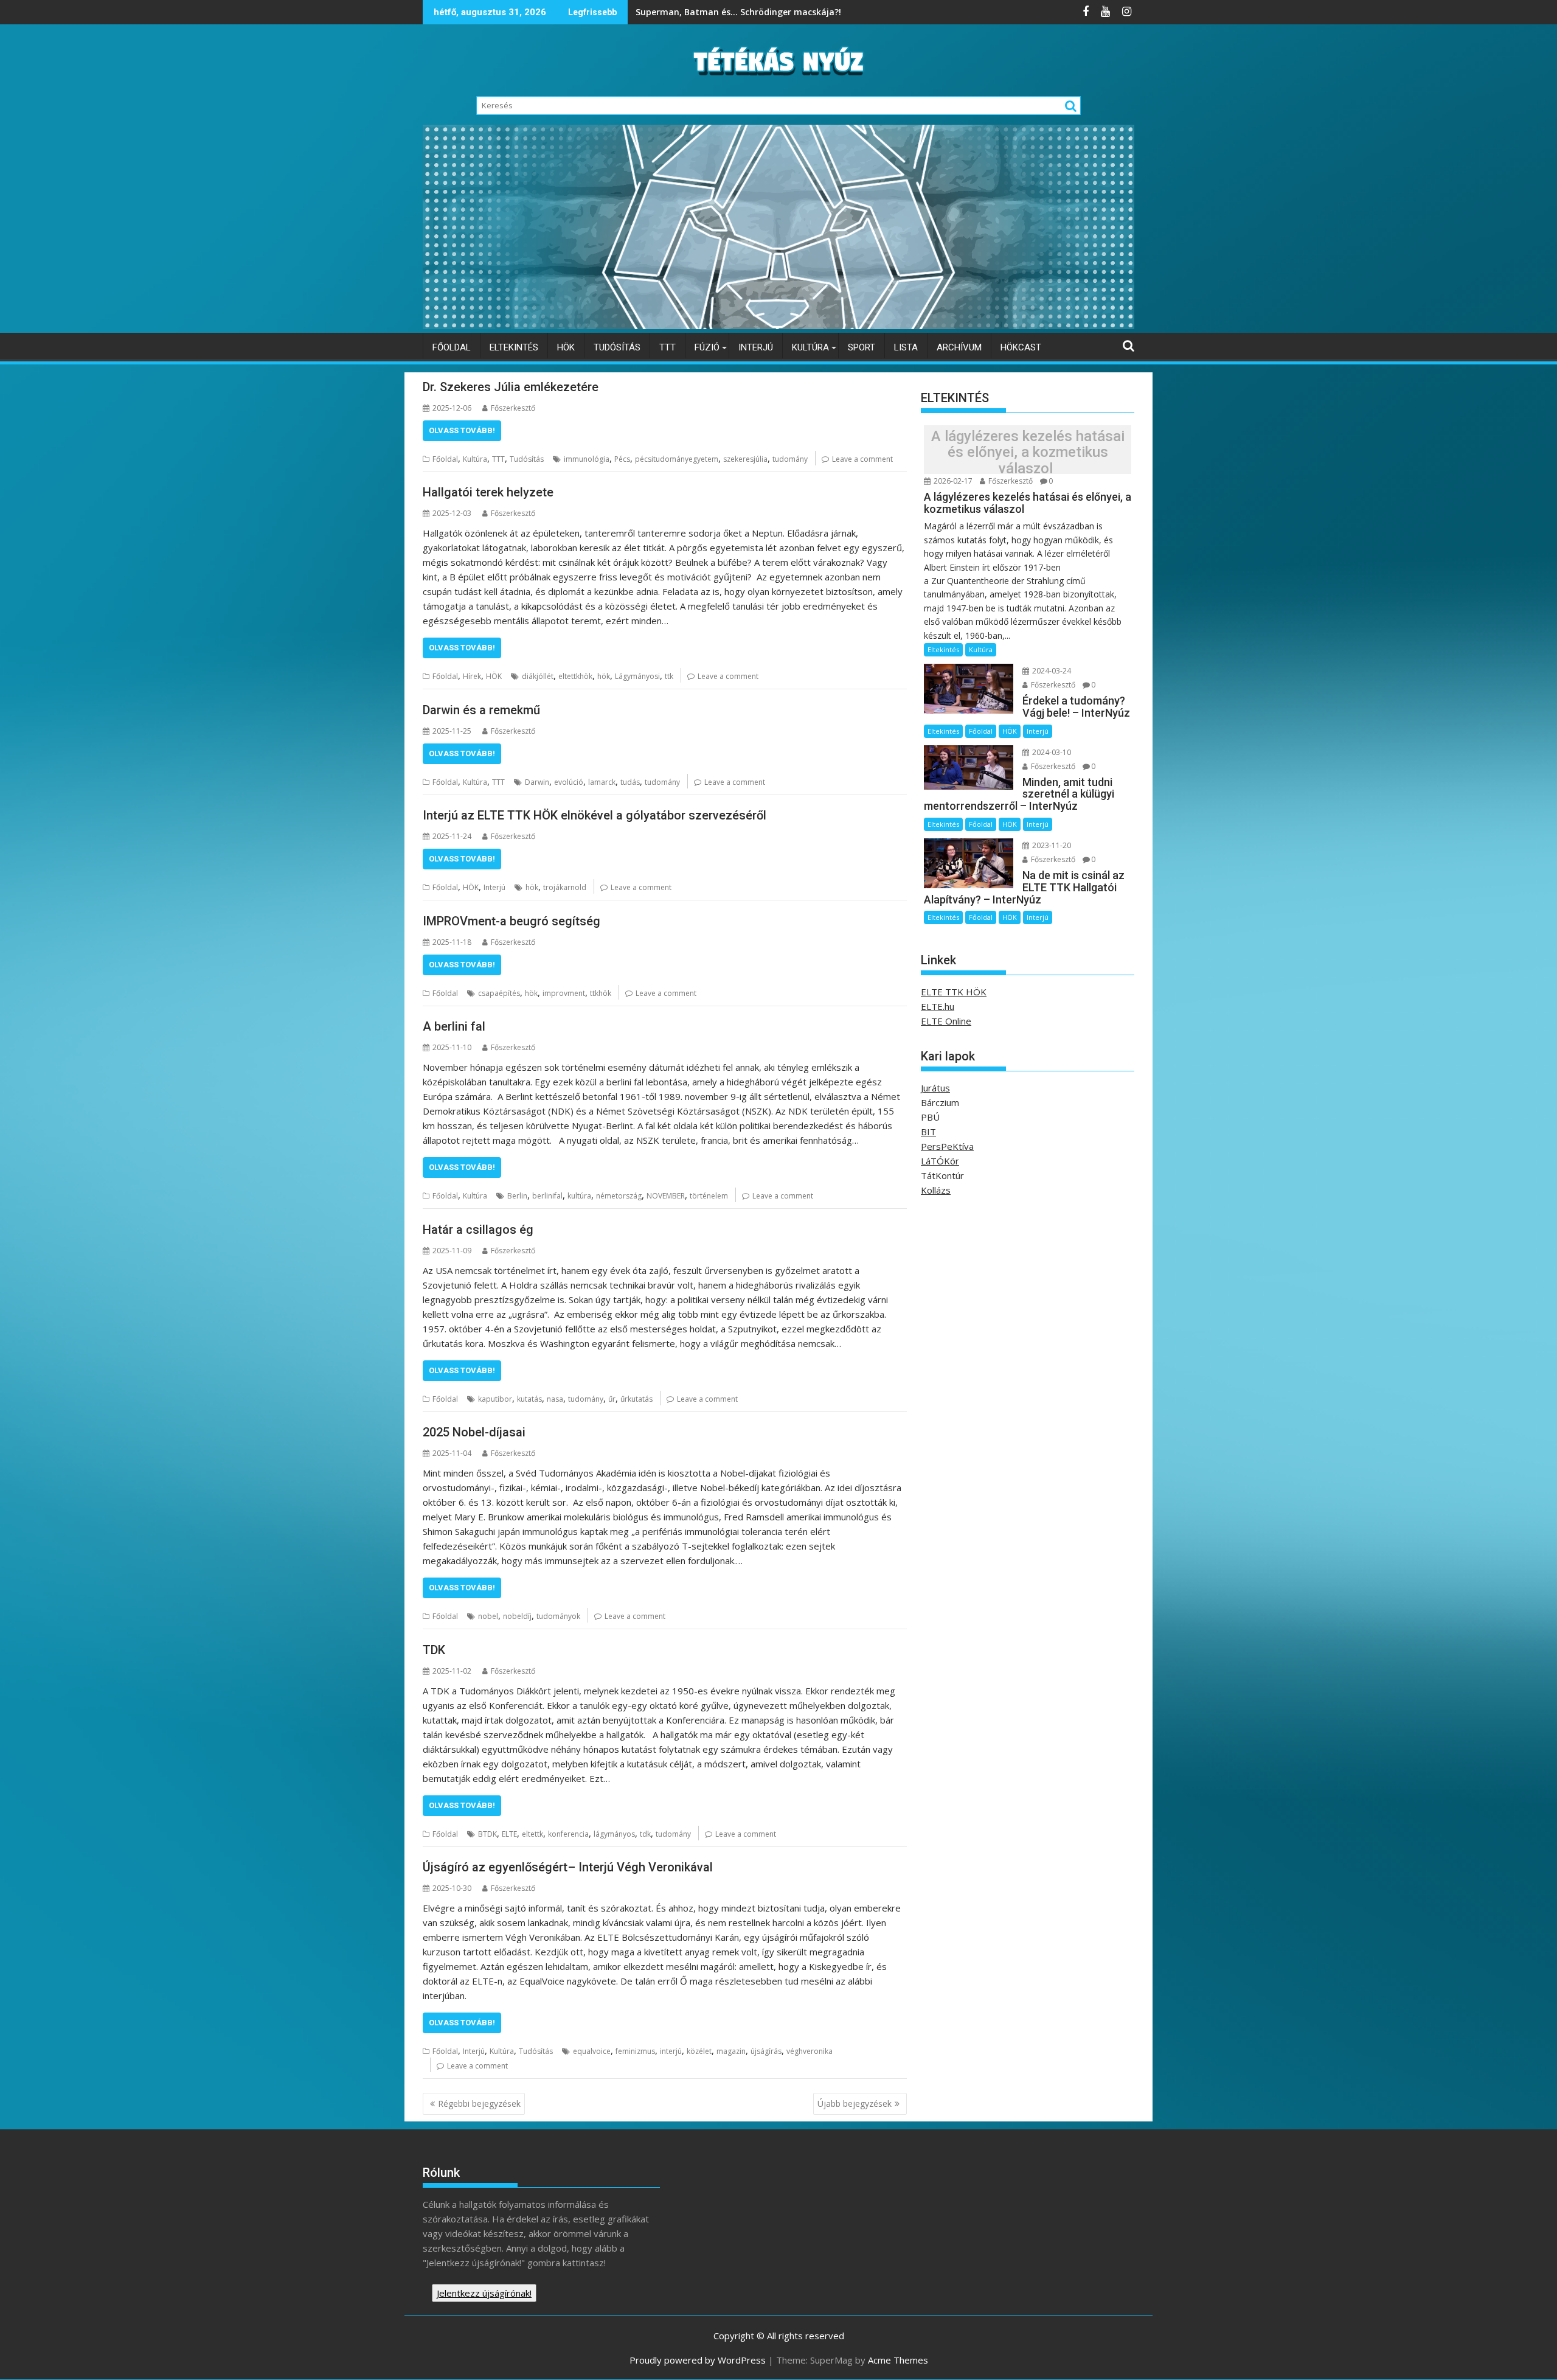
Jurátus (935, 1088)
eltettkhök (575, 676)
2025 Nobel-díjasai (476, 1432)
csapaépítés (499, 993)
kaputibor (495, 1399)
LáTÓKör (940, 1161)
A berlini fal (454, 1026)
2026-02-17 (952, 481)
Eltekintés (514, 347)
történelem (709, 1196)
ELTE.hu (938, 1006)
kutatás (529, 1399)
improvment (564, 993)
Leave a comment (862, 459)
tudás (630, 782)
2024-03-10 (1051, 752)
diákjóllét (538, 676)
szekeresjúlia (745, 459)
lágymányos (614, 1834)
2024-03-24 (1051, 671)
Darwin (537, 782)
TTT (668, 347)
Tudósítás (617, 347)
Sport (862, 347)
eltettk (532, 1834)
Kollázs (936, 1190)
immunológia (587, 459)
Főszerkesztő (513, 408)
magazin (731, 2051)
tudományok (558, 1616)
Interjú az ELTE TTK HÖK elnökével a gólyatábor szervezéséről (595, 815)
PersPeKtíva (947, 1146)
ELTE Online (946, 1021)
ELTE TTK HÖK (954, 992)
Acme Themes (898, 2360)
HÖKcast (1021, 347)
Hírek (472, 676)
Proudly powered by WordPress (698, 2360)
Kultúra (810, 347)
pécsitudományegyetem (677, 459)
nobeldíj (517, 1616)
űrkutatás (636, 1399)
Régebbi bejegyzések (479, 2103)
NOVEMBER (666, 1196)
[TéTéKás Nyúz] (778, 325)
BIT (928, 1132)
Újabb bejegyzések (855, 2103)
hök (604, 676)
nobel (488, 1616)
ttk (669, 676)
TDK (435, 1650)
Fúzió (707, 347)
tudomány (790, 459)
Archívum (959, 347)
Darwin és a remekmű (483, 710)
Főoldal (452, 347)
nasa (555, 1399)
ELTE (509, 1834)
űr (612, 1399)
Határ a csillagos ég (478, 1230)
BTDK (487, 1834)
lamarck (602, 782)
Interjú (756, 347)
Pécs (622, 459)
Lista (906, 347)
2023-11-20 (1051, 845)
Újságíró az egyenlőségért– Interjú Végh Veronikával (569, 1867)
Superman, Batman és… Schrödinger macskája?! (740, 12)
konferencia (568, 1834)
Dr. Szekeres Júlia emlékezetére (512, 387)
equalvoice (592, 2051)
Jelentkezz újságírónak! (484, 2293)
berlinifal (547, 1196)
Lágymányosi (637, 676)
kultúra (579, 1196)
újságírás (766, 2051)
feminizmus (635, 2051)
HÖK (566, 347)
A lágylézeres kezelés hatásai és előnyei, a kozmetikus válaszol (1028, 452)
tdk (645, 1834)
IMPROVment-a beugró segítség (511, 921)
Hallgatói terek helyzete (490, 492)
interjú (671, 2051)
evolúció (569, 782)
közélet (699, 2051)
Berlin (517, 1196)
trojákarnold (565, 887)
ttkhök (601, 993)
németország (619, 1196)
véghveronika (810, 2051)
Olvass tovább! (462, 430)
